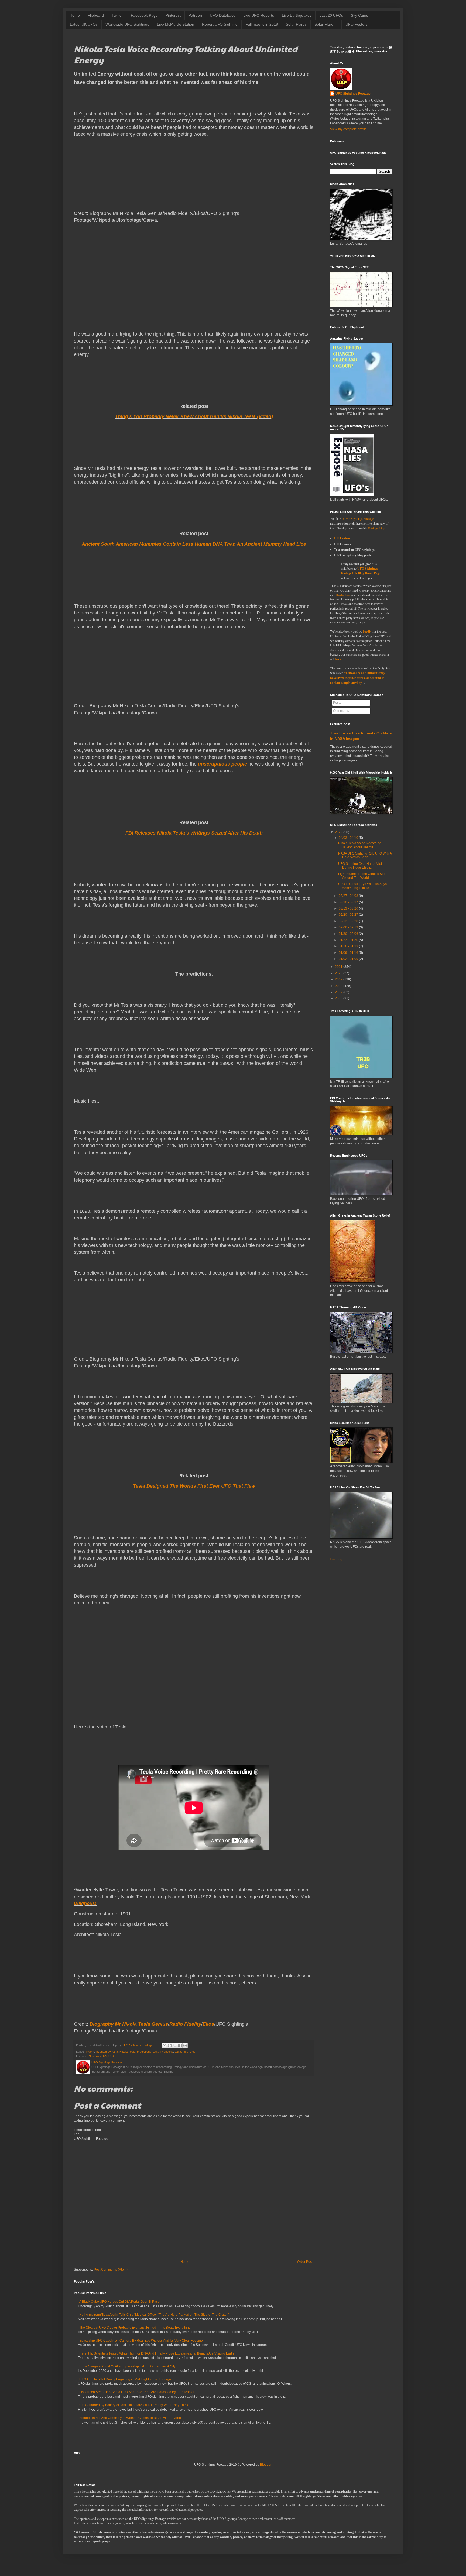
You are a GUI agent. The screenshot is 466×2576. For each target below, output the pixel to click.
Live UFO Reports (259, 15)
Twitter (117, 15)
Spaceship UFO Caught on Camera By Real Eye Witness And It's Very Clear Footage (141, 2341)
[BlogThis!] (170, 2045)
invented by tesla (107, 2052)
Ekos (208, 2024)
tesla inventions (163, 2052)
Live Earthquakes (297, 15)
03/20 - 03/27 (348, 902)
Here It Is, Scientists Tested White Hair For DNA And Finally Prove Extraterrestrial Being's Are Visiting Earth (157, 2353)
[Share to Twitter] (175, 2045)
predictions (144, 2052)
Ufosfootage (343, 595)
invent (90, 2052)
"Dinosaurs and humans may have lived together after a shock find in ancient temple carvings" (358, 678)
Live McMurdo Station (176, 24)
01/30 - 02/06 (348, 934)
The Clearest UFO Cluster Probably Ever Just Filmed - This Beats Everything (135, 2328)
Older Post (305, 2262)
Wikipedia (85, 1904)
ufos (193, 2052)
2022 (339, 832)
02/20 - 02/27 (348, 915)
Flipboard (96, 15)
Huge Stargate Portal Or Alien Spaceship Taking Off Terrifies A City (127, 2366)
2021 (339, 967)
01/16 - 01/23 (348, 946)
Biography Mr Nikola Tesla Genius (129, 2024)
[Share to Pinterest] (185, 2045)
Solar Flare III (326, 24)
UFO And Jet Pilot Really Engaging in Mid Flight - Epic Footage (125, 2379)
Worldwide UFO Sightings (127, 24)
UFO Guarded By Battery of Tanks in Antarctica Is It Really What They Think (134, 2405)
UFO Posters (357, 24)
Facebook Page (144, 15)
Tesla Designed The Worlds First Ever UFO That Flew (194, 1486)
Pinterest (173, 15)
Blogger (266, 2465)
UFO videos (342, 538)
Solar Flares (296, 24)
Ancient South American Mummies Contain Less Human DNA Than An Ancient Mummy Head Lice (194, 544)
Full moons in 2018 (262, 24)
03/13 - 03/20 (348, 908)
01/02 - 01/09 (348, 959)
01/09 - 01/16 (348, 953)
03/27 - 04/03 (348, 896)
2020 (339, 973)
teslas (179, 2052)
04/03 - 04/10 (348, 838)
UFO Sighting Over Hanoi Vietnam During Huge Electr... (363, 866)
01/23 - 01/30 (348, 940)
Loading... (337, 1559)
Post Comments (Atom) (111, 2270)
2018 (339, 986)
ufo (186, 2052)
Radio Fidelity (185, 2024)
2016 (339, 998)
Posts (337, 703)
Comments (341, 711)
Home (75, 15)
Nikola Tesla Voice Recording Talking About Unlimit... (360, 845)
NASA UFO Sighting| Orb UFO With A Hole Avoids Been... (365, 855)
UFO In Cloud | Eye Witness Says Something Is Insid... (362, 886)
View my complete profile (348, 129)
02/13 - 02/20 (348, 921)
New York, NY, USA (102, 2056)
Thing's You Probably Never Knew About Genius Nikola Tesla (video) (194, 416)
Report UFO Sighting (220, 24)
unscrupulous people (222, 764)
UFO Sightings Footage (353, 94)
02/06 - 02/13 (348, 927)
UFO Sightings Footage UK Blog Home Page (361, 571)
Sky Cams (359, 15)
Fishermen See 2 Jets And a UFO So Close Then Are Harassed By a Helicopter (137, 2392)
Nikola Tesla (127, 2052)
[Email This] (165, 2045)
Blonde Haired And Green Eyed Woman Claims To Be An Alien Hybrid (130, 2418)
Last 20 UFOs (331, 15)
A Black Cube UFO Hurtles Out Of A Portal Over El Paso (119, 2302)
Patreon (195, 15)
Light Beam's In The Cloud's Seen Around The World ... (363, 876)
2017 (339, 992)
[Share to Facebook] (180, 2045)
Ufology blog (376, 528)
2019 (339, 979)
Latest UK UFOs (84, 24)
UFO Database (223, 15)
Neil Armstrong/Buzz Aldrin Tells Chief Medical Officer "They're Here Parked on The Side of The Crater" (154, 2315)
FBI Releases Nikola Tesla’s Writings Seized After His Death (194, 833)
